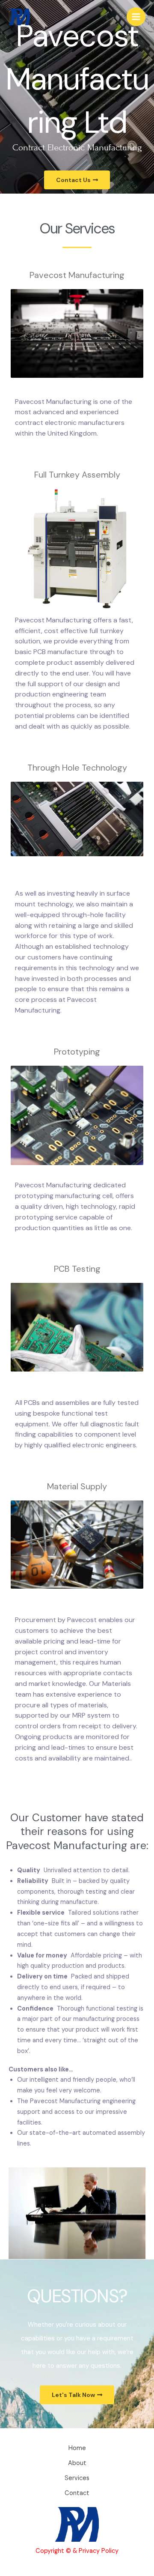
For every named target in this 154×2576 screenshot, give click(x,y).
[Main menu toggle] (136, 17)
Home (77, 2448)
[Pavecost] (19, 17)
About (77, 2463)
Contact (77, 2493)
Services (77, 2478)
